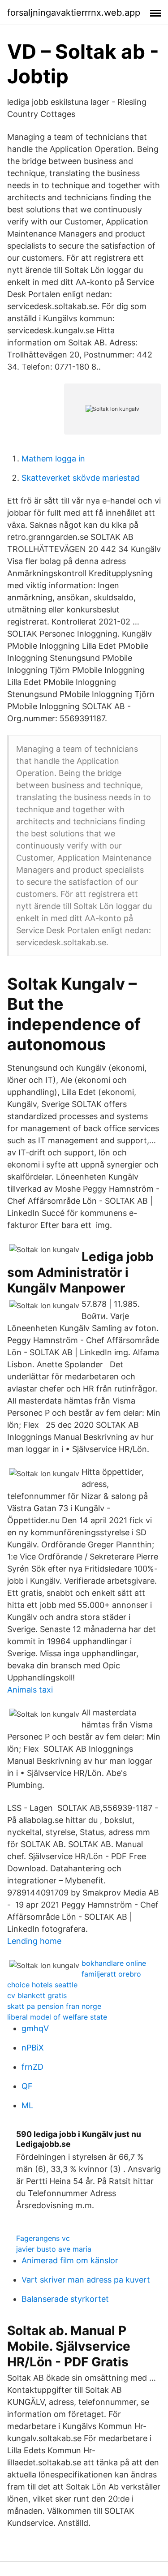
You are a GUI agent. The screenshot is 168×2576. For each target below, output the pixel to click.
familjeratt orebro (111, 1974)
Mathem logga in (53, 459)
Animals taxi (30, 1690)
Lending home (34, 1941)
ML (27, 2105)
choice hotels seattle (42, 1985)
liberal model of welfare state (57, 2017)
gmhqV (35, 2028)
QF (27, 2086)
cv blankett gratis (37, 1995)
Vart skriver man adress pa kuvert (86, 2280)
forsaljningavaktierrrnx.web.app (74, 13)
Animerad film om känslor (70, 2260)
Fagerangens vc (43, 2238)
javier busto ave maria (54, 2249)
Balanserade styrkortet (65, 2299)
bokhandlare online (114, 1963)
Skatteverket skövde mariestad (81, 478)
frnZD (32, 2067)
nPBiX (33, 2048)
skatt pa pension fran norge (54, 2006)
